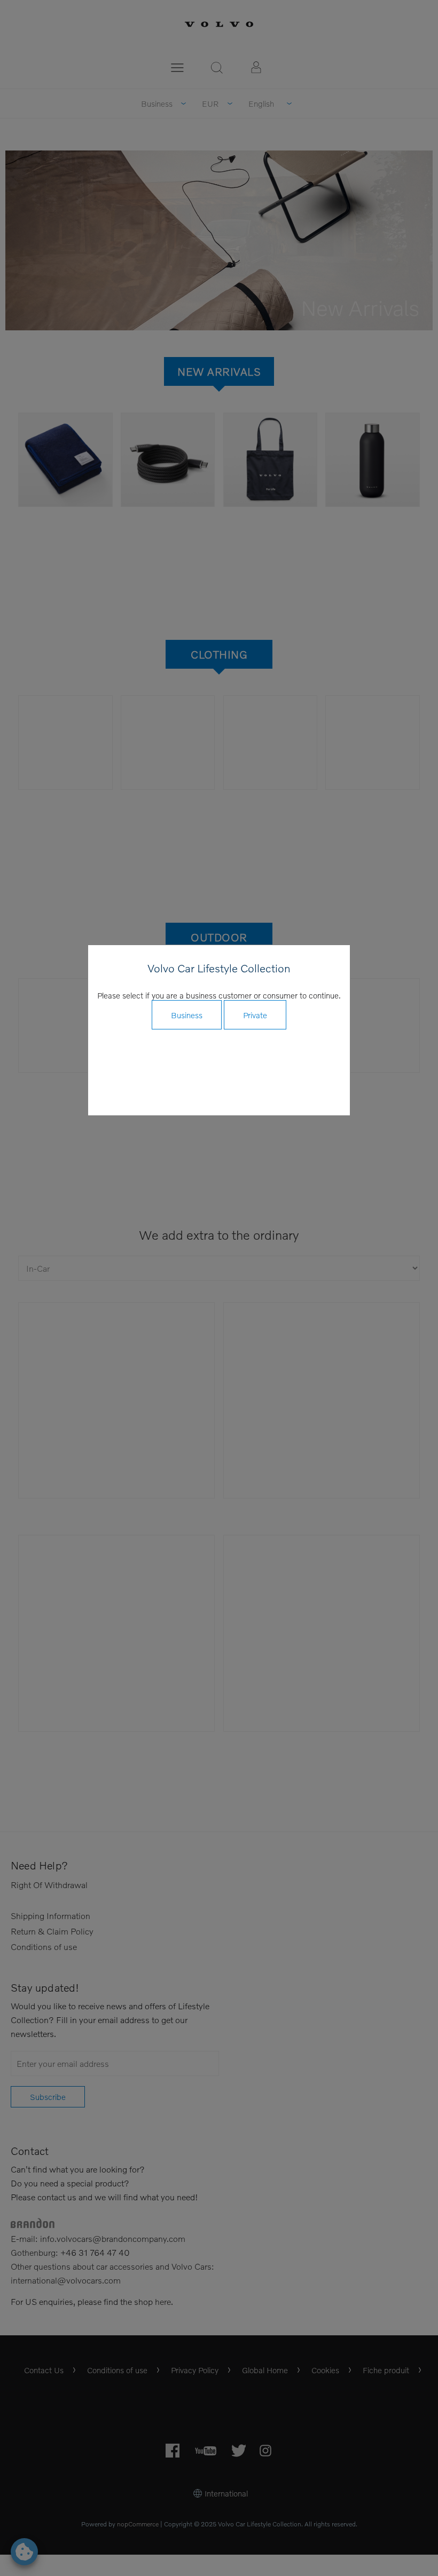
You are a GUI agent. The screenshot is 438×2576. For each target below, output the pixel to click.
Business (187, 1015)
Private (255, 1015)
